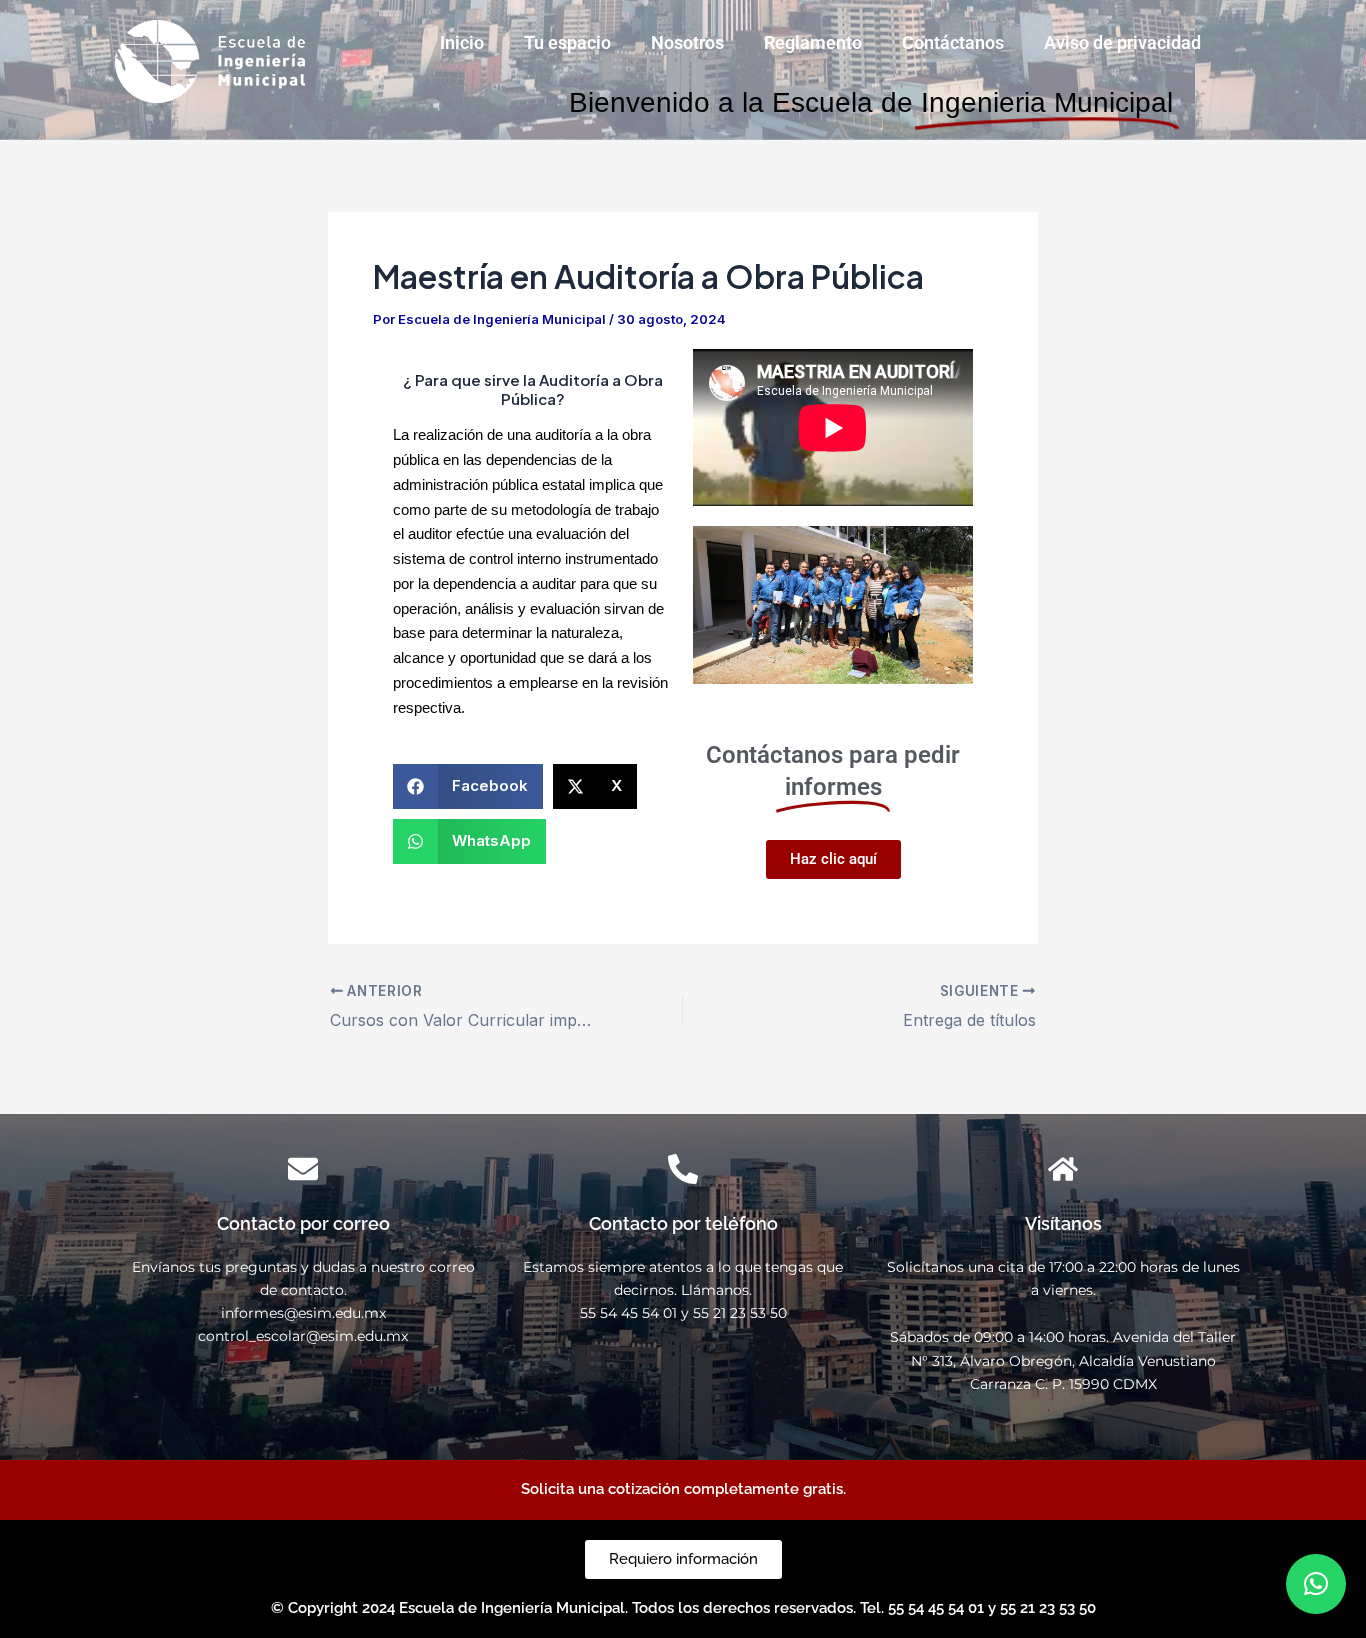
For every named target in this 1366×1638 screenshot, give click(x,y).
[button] (468, 786)
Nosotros (687, 42)
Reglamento (813, 42)
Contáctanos (953, 42)
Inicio (462, 42)
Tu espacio (567, 42)
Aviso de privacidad (1122, 42)
